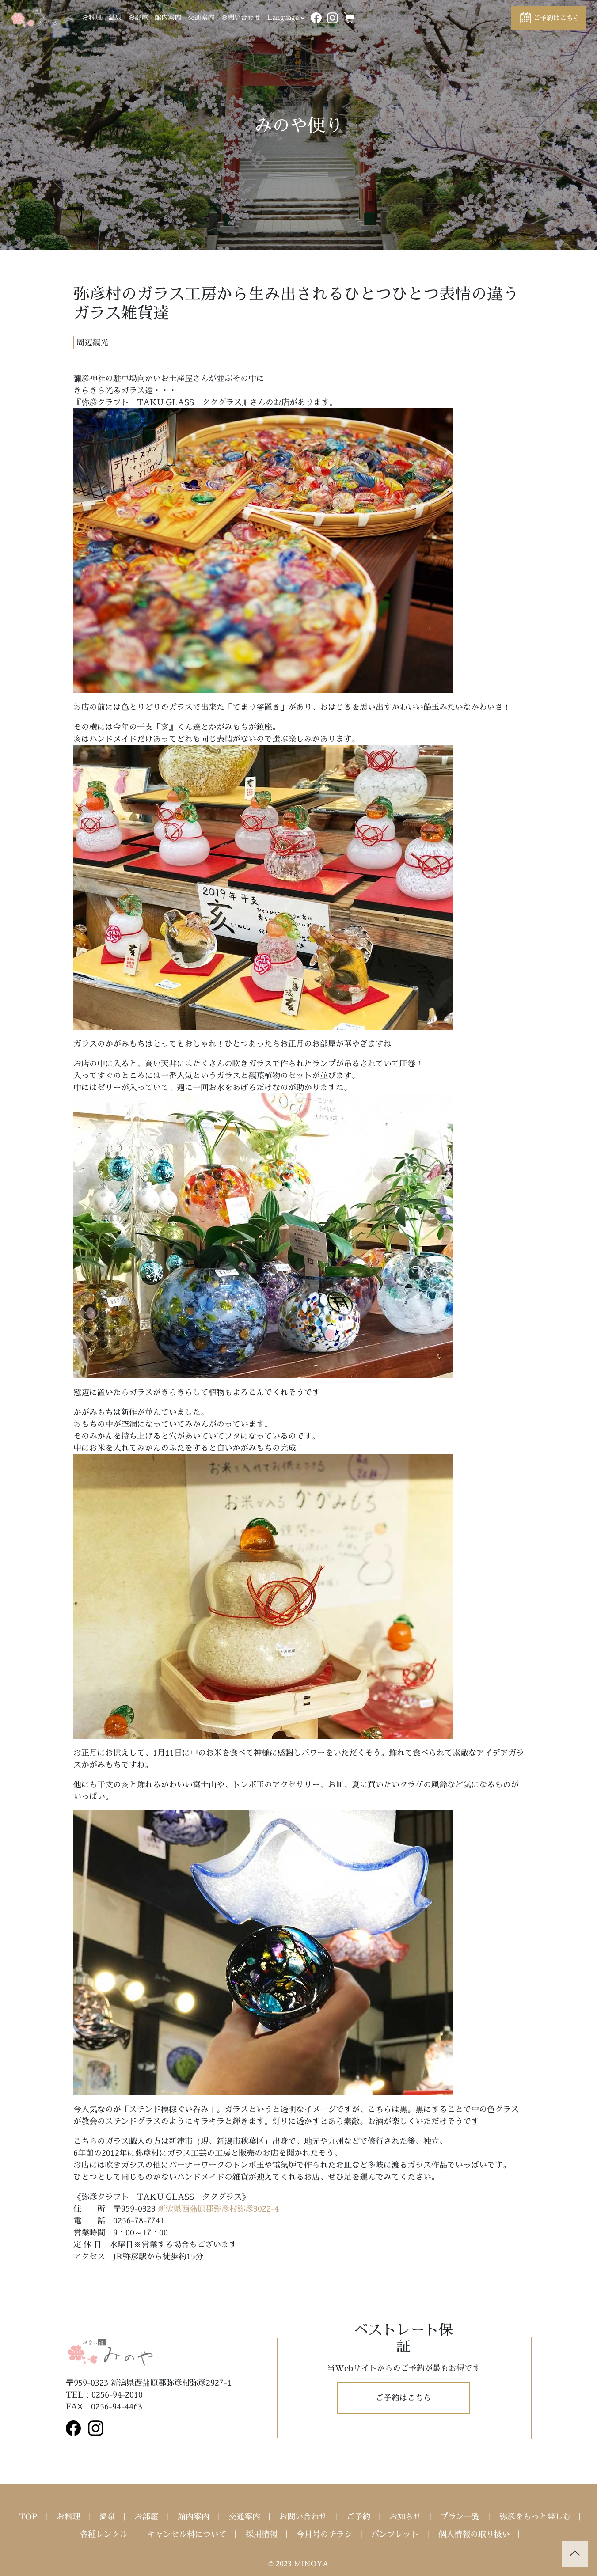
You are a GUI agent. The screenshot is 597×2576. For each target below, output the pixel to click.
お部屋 (138, 17)
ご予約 (358, 2517)
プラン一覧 (460, 2517)
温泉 (115, 17)
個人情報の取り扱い (474, 2534)
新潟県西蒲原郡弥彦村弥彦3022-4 (218, 2209)
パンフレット (395, 2534)
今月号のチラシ (324, 2534)
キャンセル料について (187, 2534)
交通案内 (201, 17)
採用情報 (262, 2534)
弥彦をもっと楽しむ (535, 2517)
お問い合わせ (241, 17)
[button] (549, 18)
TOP (28, 2517)
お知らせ (405, 2517)
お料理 (92, 17)
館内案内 (168, 17)
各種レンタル (104, 2534)
